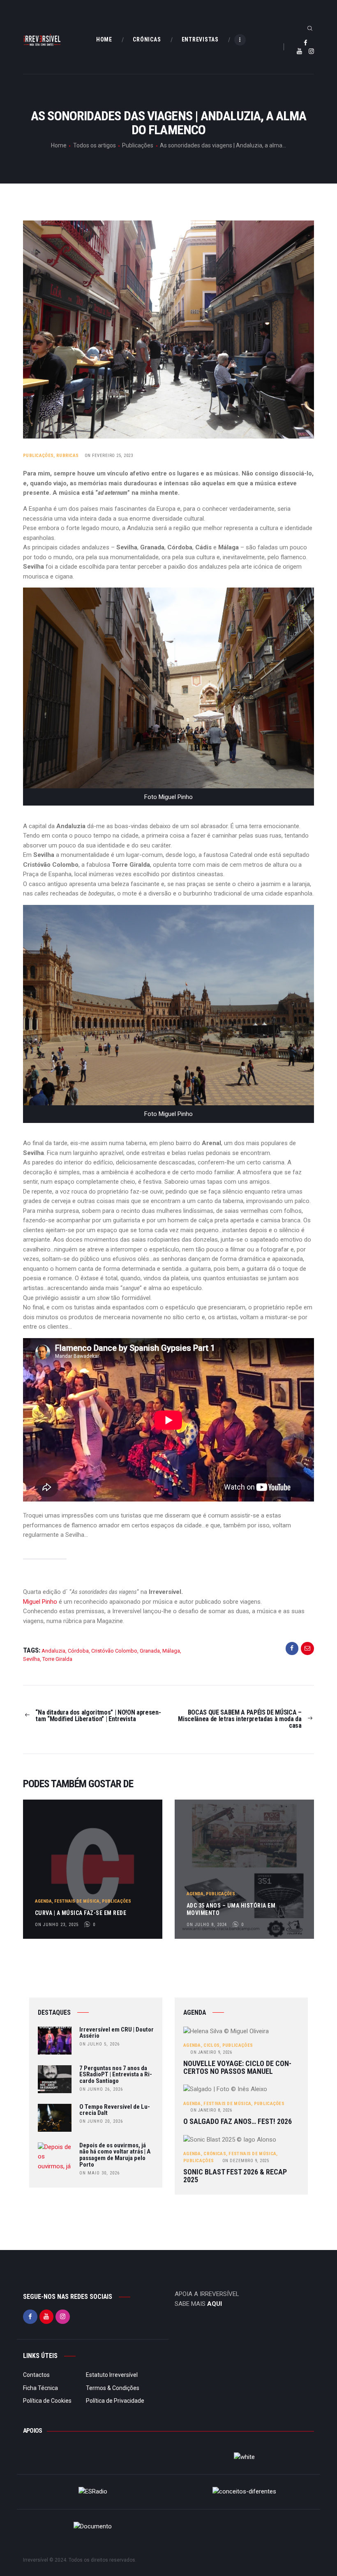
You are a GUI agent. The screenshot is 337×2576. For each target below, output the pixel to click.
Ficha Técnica (40, 2388)
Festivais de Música (77, 1901)
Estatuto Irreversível (112, 2375)
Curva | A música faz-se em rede (81, 1913)
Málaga (171, 1651)
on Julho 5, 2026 (99, 2044)
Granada (150, 1651)
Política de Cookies (47, 2401)
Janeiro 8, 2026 (211, 2110)
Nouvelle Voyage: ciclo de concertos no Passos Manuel (237, 2067)
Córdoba (78, 1651)
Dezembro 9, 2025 (246, 2161)
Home (59, 145)
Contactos (36, 2375)
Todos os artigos (95, 145)
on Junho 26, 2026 (101, 2089)
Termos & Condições (113, 2388)
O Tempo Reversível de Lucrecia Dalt (115, 2110)
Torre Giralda (57, 1659)
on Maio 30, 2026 (99, 2173)
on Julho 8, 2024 (207, 1925)
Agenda (43, 1901)
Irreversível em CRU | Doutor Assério (117, 2033)
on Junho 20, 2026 (101, 2121)
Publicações (138, 145)
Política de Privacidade (115, 2401)
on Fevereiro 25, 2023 (109, 456)
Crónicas (215, 2154)
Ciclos (211, 2045)
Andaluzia (53, 1651)
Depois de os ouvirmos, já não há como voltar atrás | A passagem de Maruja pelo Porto (115, 2155)
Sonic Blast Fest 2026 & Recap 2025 (235, 2176)
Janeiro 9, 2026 (211, 2052)
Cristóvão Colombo (114, 1651)
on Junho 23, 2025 (57, 1925)
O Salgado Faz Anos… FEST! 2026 (238, 2122)
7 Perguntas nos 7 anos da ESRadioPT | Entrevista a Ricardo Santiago (116, 2075)
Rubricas (67, 456)
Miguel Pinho (40, 1602)
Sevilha (31, 1659)
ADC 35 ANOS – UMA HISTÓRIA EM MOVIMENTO (231, 1909)
